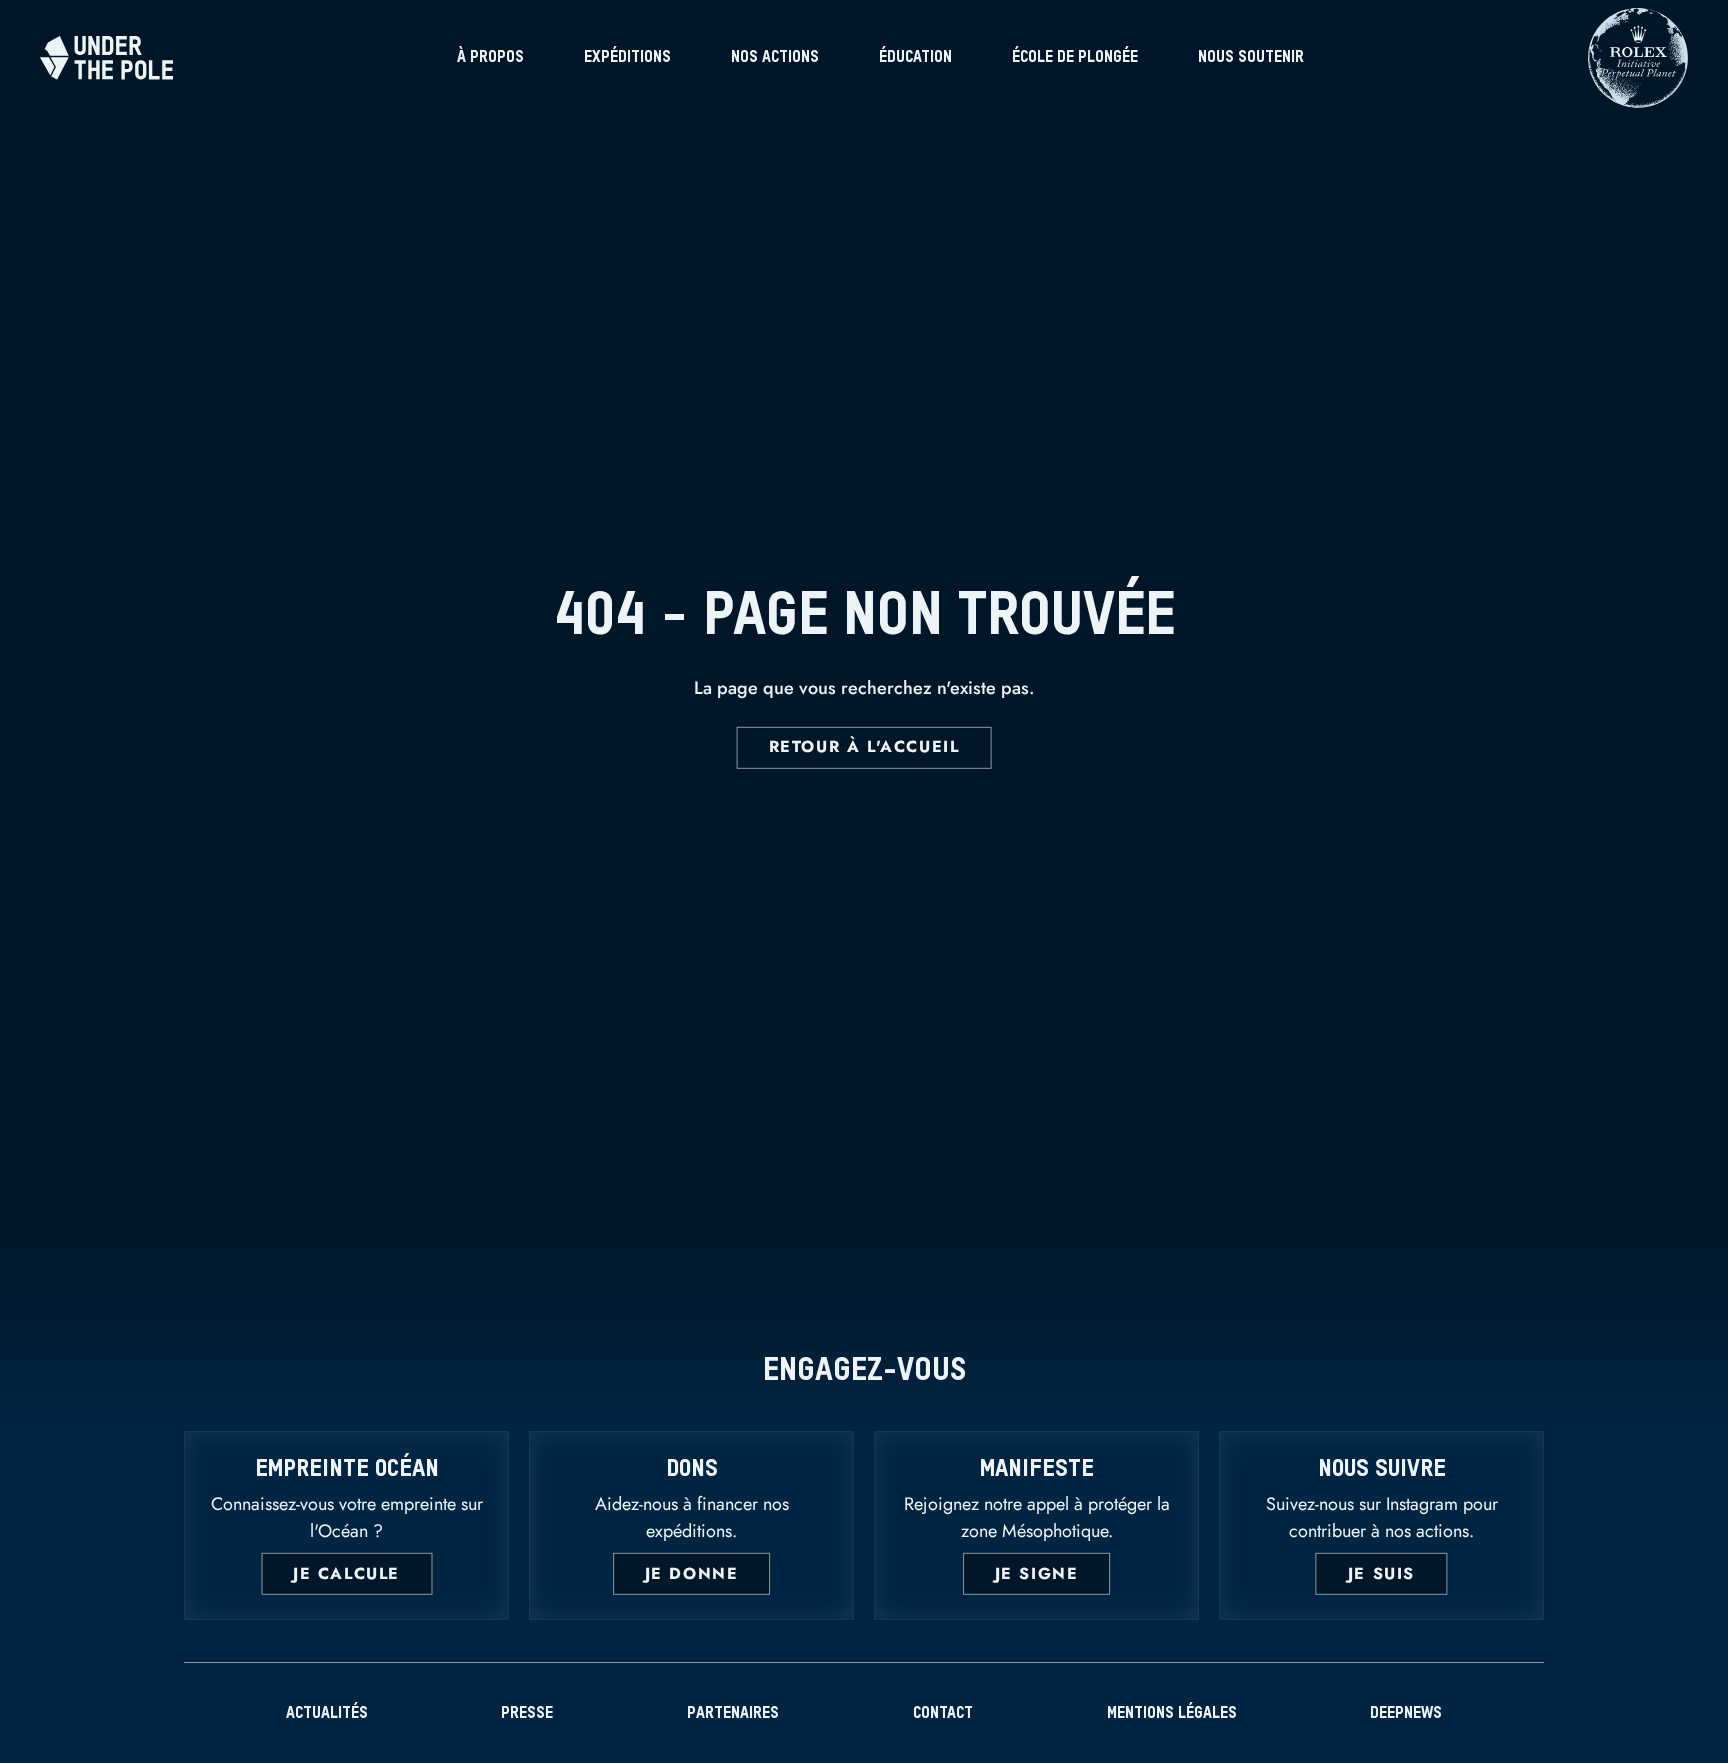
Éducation (915, 58)
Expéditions (627, 58)
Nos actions (775, 58)
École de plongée (1075, 58)
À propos (490, 58)
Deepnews (1406, 1714)
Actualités (327, 1714)
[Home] (106, 57)
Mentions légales (1172, 1714)
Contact (943, 1714)
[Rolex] (1638, 98)
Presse (527, 1714)
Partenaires (733, 1714)
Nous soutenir (1251, 58)
